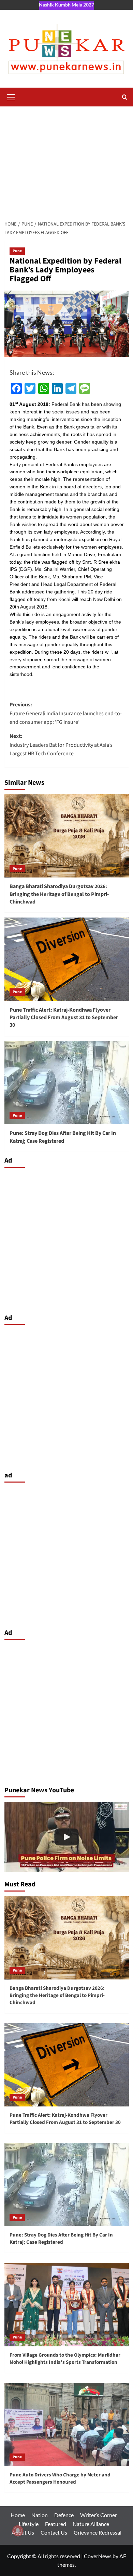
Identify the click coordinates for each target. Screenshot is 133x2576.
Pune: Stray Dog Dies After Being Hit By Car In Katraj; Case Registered (63, 1137)
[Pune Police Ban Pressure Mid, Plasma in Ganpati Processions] (67, 1837)
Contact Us (54, 2532)
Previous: (66, 713)
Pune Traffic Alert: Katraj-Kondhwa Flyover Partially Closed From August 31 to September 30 (64, 1018)
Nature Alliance (91, 2524)
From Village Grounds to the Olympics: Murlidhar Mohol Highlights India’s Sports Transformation (65, 2359)
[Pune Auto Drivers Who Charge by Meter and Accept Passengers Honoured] (67, 2425)
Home (18, 2515)
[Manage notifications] (18, 2531)
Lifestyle (29, 2524)
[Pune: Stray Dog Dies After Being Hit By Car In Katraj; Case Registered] (67, 1083)
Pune (17, 251)
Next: (61, 745)
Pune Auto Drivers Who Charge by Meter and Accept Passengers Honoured (60, 2478)
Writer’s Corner (99, 2515)
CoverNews (98, 2556)
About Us (23, 2532)
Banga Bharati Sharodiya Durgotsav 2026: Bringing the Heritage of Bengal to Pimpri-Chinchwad (59, 894)
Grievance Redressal (98, 2532)
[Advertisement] (66, 160)
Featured (56, 2524)
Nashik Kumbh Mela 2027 (66, 5)
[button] (11, 96)
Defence (64, 2515)
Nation (40, 2515)
